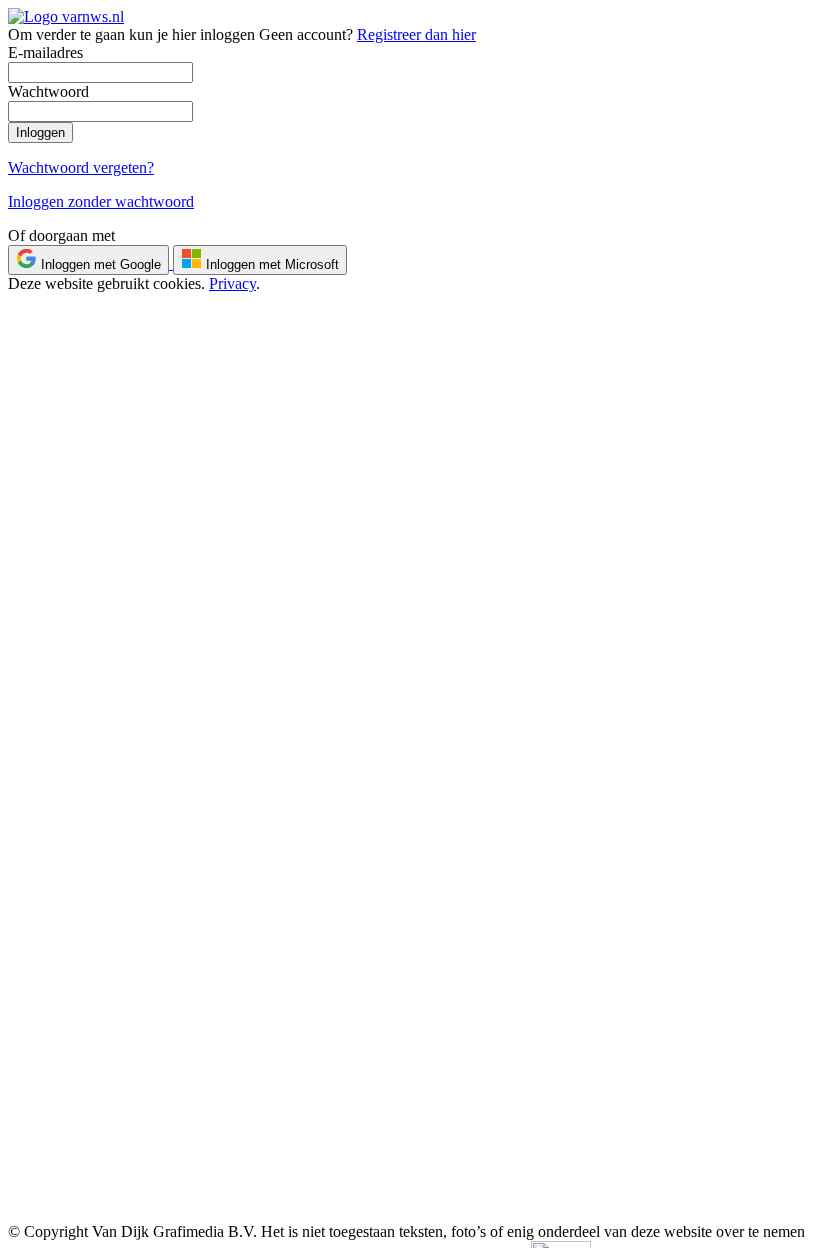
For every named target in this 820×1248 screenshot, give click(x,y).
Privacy (232, 283)
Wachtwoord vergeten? (81, 167)
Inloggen (40, 132)
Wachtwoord (48, 91)
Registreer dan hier (416, 34)
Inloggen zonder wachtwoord (101, 201)
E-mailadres (45, 52)
